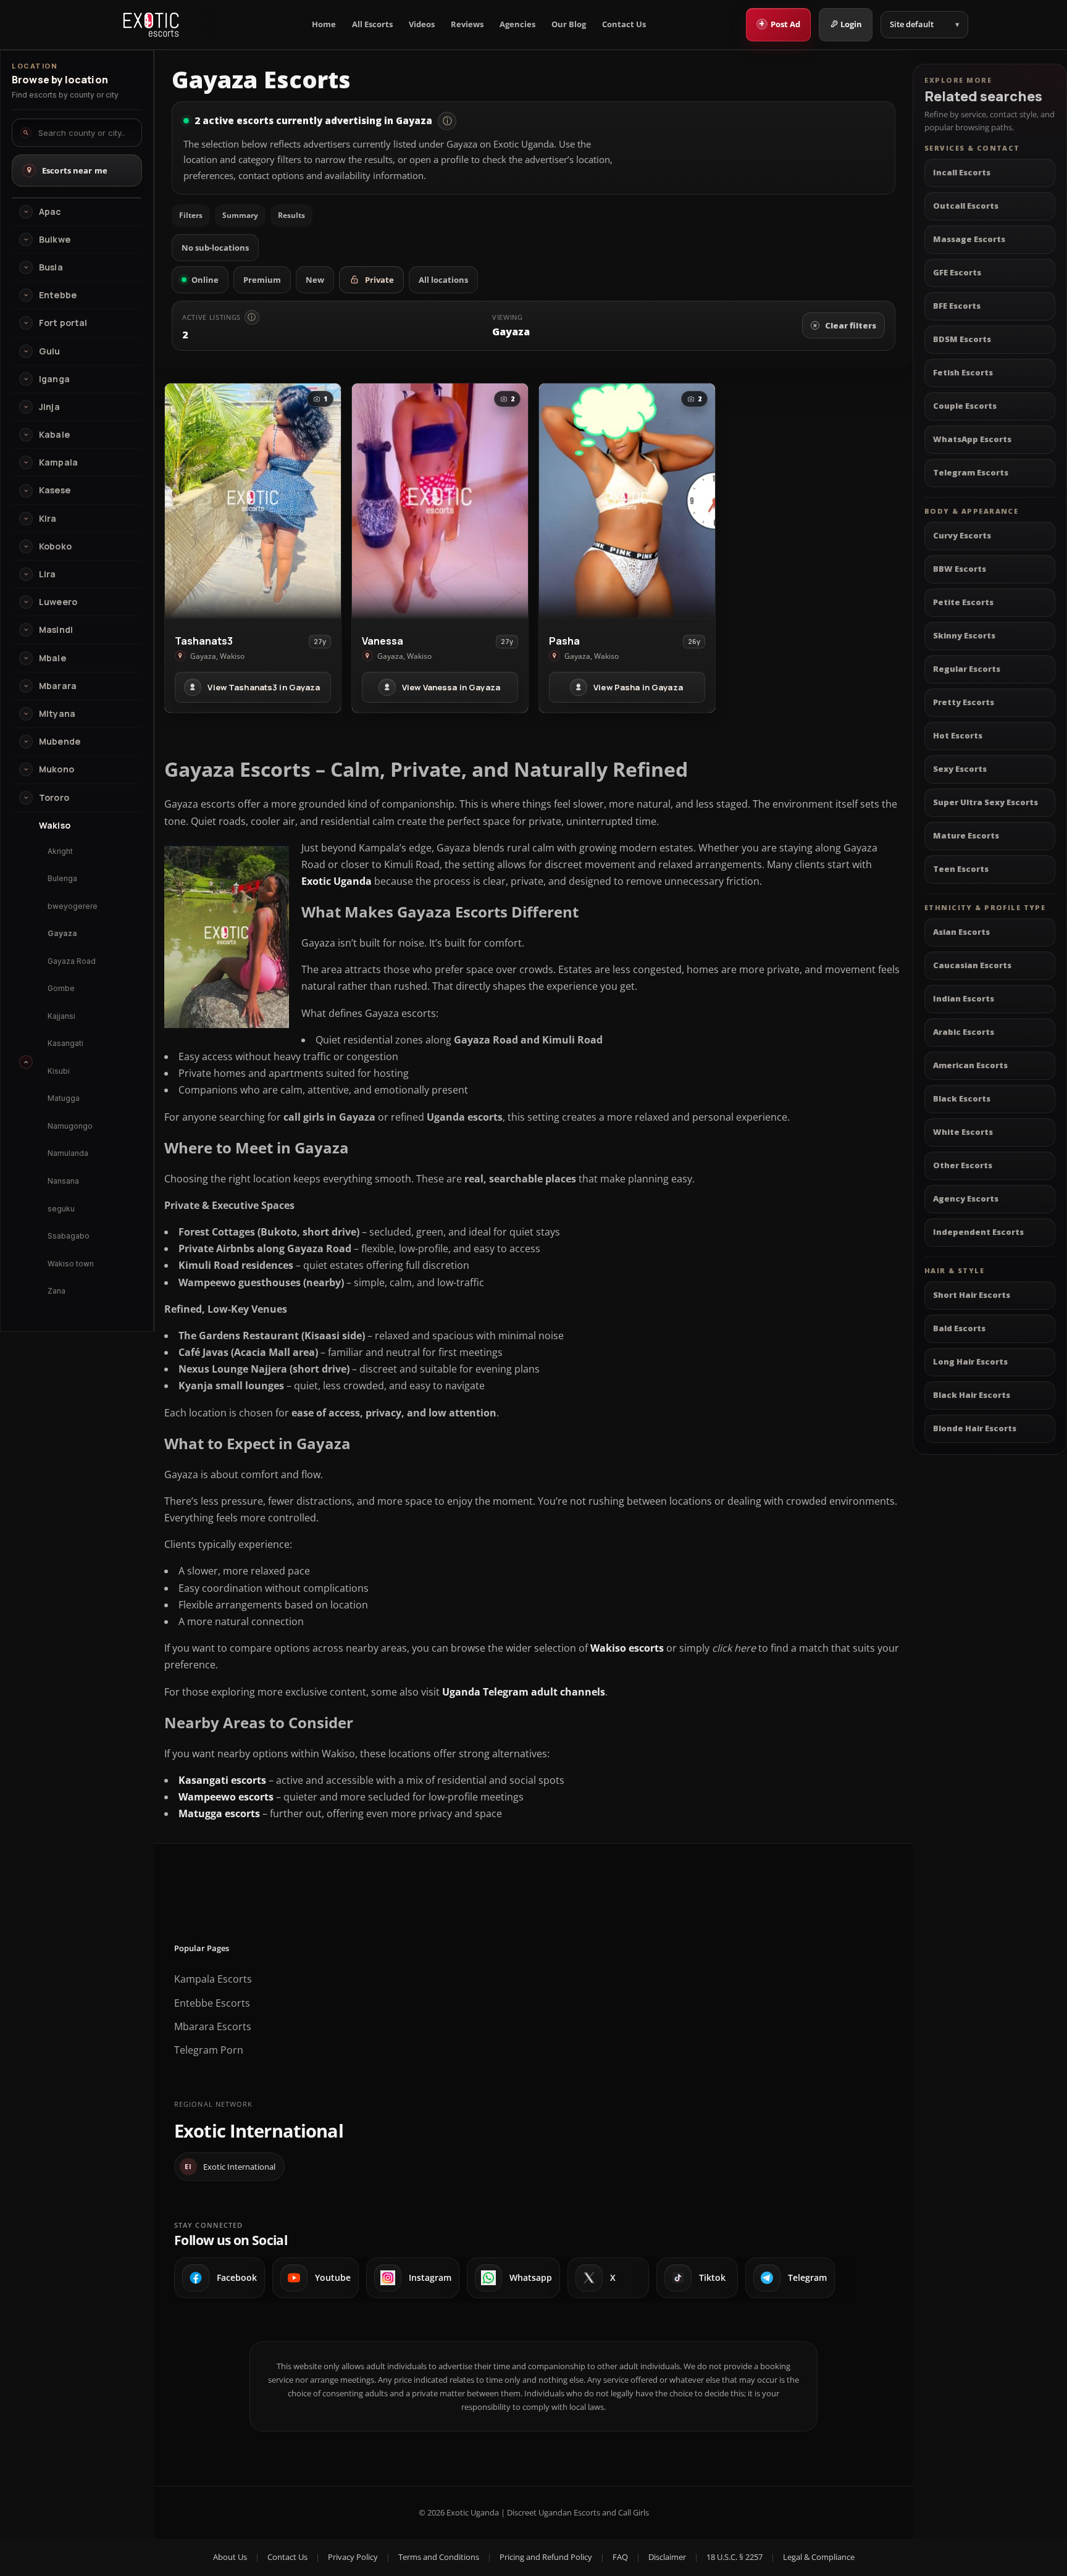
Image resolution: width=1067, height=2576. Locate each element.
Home (324, 24)
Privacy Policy (353, 2557)
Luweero (58, 602)
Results (291, 215)
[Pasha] (627, 501)
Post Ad (780, 23)
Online (205, 280)
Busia (51, 267)
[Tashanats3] (253, 501)
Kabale (54, 435)
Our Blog (569, 24)
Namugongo (70, 1126)
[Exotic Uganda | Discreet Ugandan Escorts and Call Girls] (151, 25)
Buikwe (55, 240)
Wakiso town (71, 1264)
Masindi (56, 630)
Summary (240, 215)
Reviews (467, 24)
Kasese (55, 490)
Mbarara (58, 686)
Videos (422, 24)
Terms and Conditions (439, 2557)
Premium (262, 280)
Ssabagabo (69, 1236)
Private (379, 280)
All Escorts (372, 24)
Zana (56, 1291)
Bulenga (62, 878)
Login (851, 24)
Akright (60, 851)
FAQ (620, 2557)
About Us (230, 2557)
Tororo (54, 798)
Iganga (54, 379)
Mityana (57, 714)
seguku (61, 1209)
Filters (191, 215)
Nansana (63, 1181)
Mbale (52, 658)
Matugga (64, 1098)
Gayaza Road (72, 961)
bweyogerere (73, 906)
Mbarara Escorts (213, 2026)
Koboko (55, 546)
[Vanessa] (440, 501)
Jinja (49, 407)
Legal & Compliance (819, 2557)
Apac (50, 212)
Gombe (61, 988)
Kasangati (65, 1043)
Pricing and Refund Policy (546, 2557)
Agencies (517, 24)
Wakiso (55, 826)
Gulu (50, 351)
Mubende (60, 742)
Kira (48, 519)
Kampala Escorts (213, 1979)
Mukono (56, 769)
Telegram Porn (209, 2050)
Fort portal (63, 323)
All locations (443, 280)
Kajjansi (61, 1016)
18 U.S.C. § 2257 (734, 2557)
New (315, 280)
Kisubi (59, 1071)
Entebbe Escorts (212, 2003)
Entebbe (58, 295)
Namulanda (68, 1153)
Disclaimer (667, 2557)
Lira (48, 574)
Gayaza (62, 933)
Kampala (58, 462)
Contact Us (624, 24)
